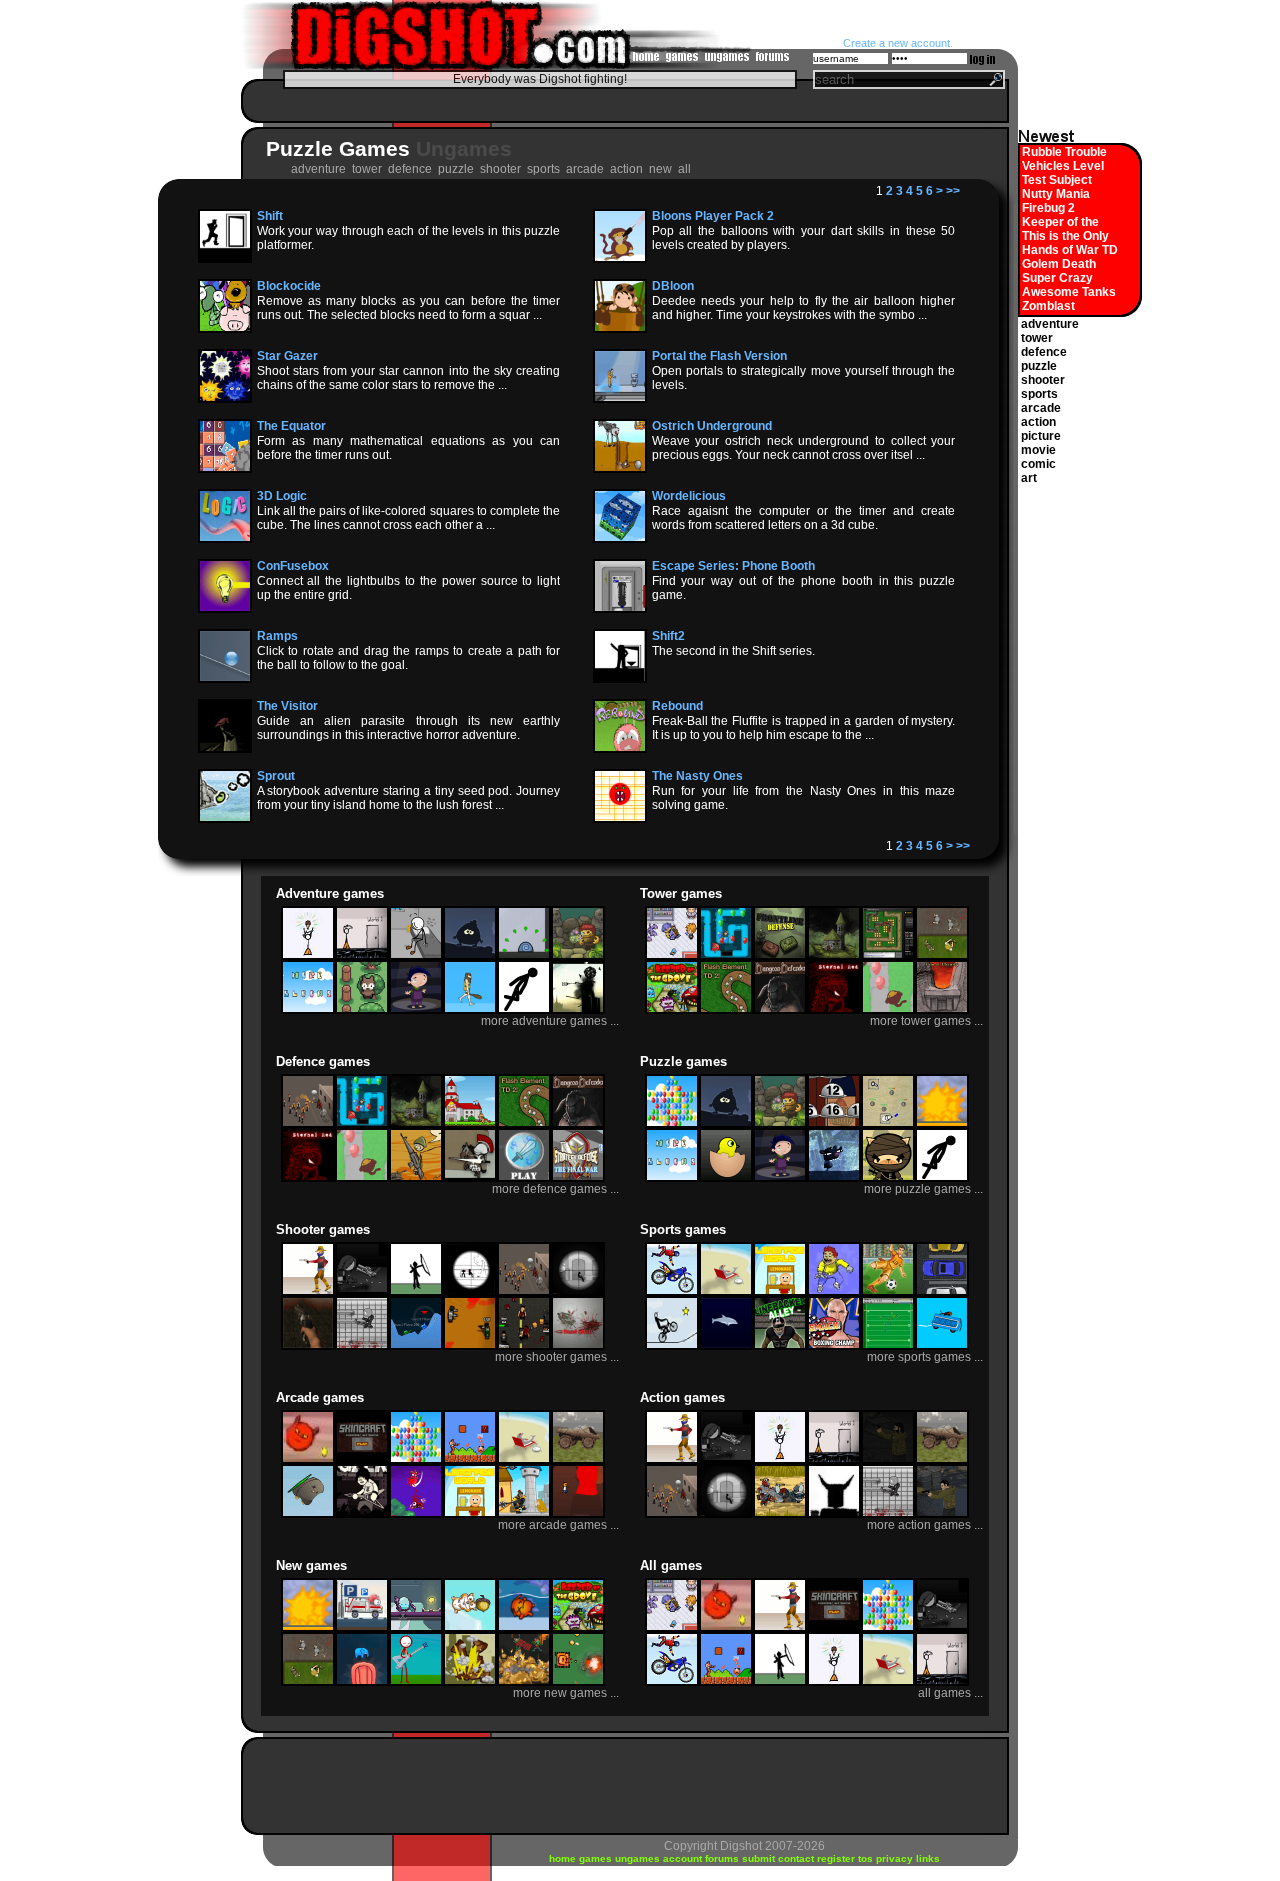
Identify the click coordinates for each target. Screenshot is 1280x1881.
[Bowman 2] (416, 1292)
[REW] (834, 1178)
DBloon (673, 286)
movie (1038, 450)
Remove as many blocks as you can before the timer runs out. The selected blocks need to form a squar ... (409, 308)
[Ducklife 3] (726, 1178)
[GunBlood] (308, 1292)
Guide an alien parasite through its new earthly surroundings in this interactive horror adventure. (409, 728)
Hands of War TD (1070, 250)
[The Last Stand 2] (888, 1460)
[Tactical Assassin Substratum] (470, 1292)
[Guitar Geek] (362, 1514)
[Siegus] (780, 1514)
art (1029, 478)
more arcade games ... (558, 1525)
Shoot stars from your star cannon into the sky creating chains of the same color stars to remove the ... (409, 378)
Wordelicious (689, 496)
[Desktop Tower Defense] (888, 1124)
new (662, 169)
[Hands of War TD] (942, 956)
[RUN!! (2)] (524, 1010)
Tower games (681, 893)
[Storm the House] (416, 1178)
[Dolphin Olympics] (726, 1346)
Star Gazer (287, 356)
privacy (896, 1858)
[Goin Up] (416, 1514)
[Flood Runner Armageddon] (578, 1514)
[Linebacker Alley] (780, 1346)
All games (671, 1565)
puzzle (1039, 366)
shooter (1043, 380)
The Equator (291, 426)
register (837, 1858)
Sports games (683, 1229)
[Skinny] (578, 1010)
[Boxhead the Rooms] (470, 1346)
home (564, 1858)
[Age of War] (470, 1010)
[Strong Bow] (470, 1178)
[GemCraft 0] (942, 1010)
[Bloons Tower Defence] (888, 1010)
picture (1041, 436)
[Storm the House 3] (308, 1124)
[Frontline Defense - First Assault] (780, 956)
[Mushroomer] (578, 956)
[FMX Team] (672, 1292)
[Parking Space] (942, 1292)
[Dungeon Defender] (780, 1010)
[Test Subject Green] (416, 1628)
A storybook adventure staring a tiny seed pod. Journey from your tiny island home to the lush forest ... (409, 798)
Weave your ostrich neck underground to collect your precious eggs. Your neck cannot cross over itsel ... (804, 448)
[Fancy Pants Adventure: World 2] (308, 956)
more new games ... (566, 1693)
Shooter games (323, 1229)
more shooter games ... (557, 1357)
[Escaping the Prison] (416, 956)
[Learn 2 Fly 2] (308, 1514)
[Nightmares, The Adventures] (416, 1010)
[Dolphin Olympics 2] (726, 1292)
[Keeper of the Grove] (672, 1010)
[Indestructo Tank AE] (578, 1460)
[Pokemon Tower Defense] (672, 956)
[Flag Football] (888, 1346)
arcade (1041, 408)
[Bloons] (672, 1124)
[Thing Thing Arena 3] (362, 1346)
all (686, 169)
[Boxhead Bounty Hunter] (524, 1346)
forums (723, 1858)
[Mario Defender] (470, 1124)
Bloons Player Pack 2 (713, 216)
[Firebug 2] (524, 1628)
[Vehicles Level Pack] (362, 1628)
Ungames (464, 148)
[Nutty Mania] (470, 1628)
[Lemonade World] (780, 1292)
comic (1038, 464)
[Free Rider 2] (672, 1346)
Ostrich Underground (712, 426)
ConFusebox (293, 566)
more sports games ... (925, 1357)
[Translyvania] (470, 956)
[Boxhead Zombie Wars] (834, 1514)
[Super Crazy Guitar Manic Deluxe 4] (416, 1682)
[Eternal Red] (834, 1010)
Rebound (677, 706)
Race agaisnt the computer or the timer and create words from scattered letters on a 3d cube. (804, 518)
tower (1037, 338)
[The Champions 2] (888, 1292)
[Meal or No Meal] (834, 1124)
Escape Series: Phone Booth (733, 566)
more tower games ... (926, 1021)
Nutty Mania (1056, 194)
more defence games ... (555, 1189)
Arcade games (320, 1397)
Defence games (323, 1061)
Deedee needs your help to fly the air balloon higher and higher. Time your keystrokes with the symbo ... (804, 308)
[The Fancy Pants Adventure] (362, 956)
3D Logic (282, 496)
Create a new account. (898, 43)
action (1038, 422)
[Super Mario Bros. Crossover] (470, 1460)
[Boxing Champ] (834, 1346)
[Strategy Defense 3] (578, 1178)
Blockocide (289, 286)
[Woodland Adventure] (362, 1010)
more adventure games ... (550, 1021)
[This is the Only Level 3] (362, 1682)
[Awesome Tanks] (578, 1682)
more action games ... (925, 1525)
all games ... (950, 1693)
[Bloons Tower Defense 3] (726, 956)
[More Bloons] (308, 1010)
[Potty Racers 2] (942, 1346)
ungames (639, 1858)
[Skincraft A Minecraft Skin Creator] (362, 1460)
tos (867, 1858)
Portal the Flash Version (719, 356)
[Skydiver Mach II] (834, 1292)
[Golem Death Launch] (470, 1682)
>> (953, 191)
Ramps (277, 636)
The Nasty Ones (697, 776)
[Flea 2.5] (524, 956)
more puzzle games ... (923, 1189)
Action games (682, 1397)
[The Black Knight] (524, 1514)
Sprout (276, 776)
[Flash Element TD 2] (726, 1010)
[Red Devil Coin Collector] (308, 1460)
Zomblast (1048, 306)
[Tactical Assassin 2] (578, 1292)
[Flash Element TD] (888, 956)
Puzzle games (683, 1061)
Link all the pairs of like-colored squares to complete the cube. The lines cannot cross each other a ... (409, 518)
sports (1039, 394)
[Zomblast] (524, 1682)
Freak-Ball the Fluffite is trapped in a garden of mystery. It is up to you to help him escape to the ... (804, 728)
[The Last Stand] (942, 1514)
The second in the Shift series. (733, 651)
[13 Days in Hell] (308, 1346)
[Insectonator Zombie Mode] (578, 1346)
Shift (270, 216)
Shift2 (668, 636)
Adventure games (330, 893)
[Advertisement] (620, 100)
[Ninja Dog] (888, 1178)
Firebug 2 (1048, 208)
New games (311, 1565)
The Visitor (287, 706)
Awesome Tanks (1069, 292)
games (597, 1858)
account (684, 1858)
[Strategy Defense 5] (524, 1178)
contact (797, 1858)
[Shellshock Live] (416, 1346)
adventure (1050, 324)
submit (760, 1858)
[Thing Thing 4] (362, 1292)
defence (1044, 352)
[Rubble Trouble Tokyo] (942, 1124)
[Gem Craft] (834, 956)
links (928, 1858)
